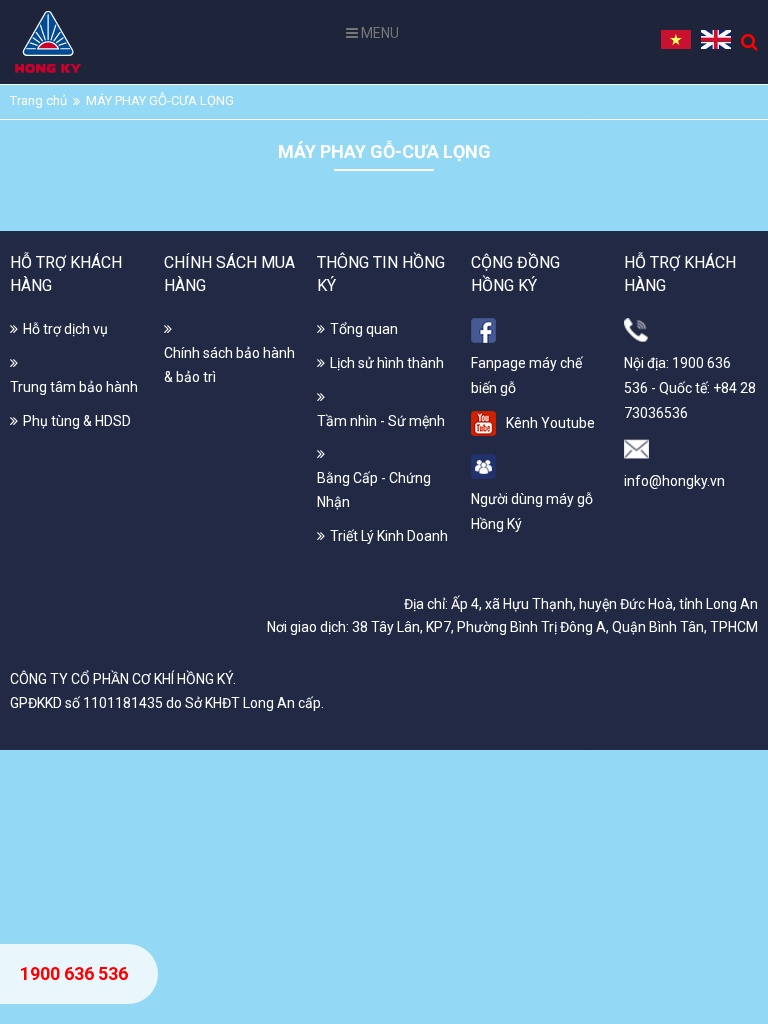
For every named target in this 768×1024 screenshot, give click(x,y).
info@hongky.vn (674, 481)
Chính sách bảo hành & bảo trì (229, 365)
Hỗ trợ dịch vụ (65, 329)
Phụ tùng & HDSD (77, 421)
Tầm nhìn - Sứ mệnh (381, 421)
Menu (378, 33)
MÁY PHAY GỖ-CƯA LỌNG (160, 100)
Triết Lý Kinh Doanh (389, 536)
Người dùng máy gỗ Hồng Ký (532, 511)
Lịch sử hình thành (387, 363)
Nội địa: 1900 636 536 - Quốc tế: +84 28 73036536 (690, 388)
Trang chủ (38, 100)
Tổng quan (364, 329)
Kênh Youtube (550, 423)
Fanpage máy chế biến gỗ (526, 375)
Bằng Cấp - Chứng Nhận (374, 490)
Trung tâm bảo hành (74, 387)
